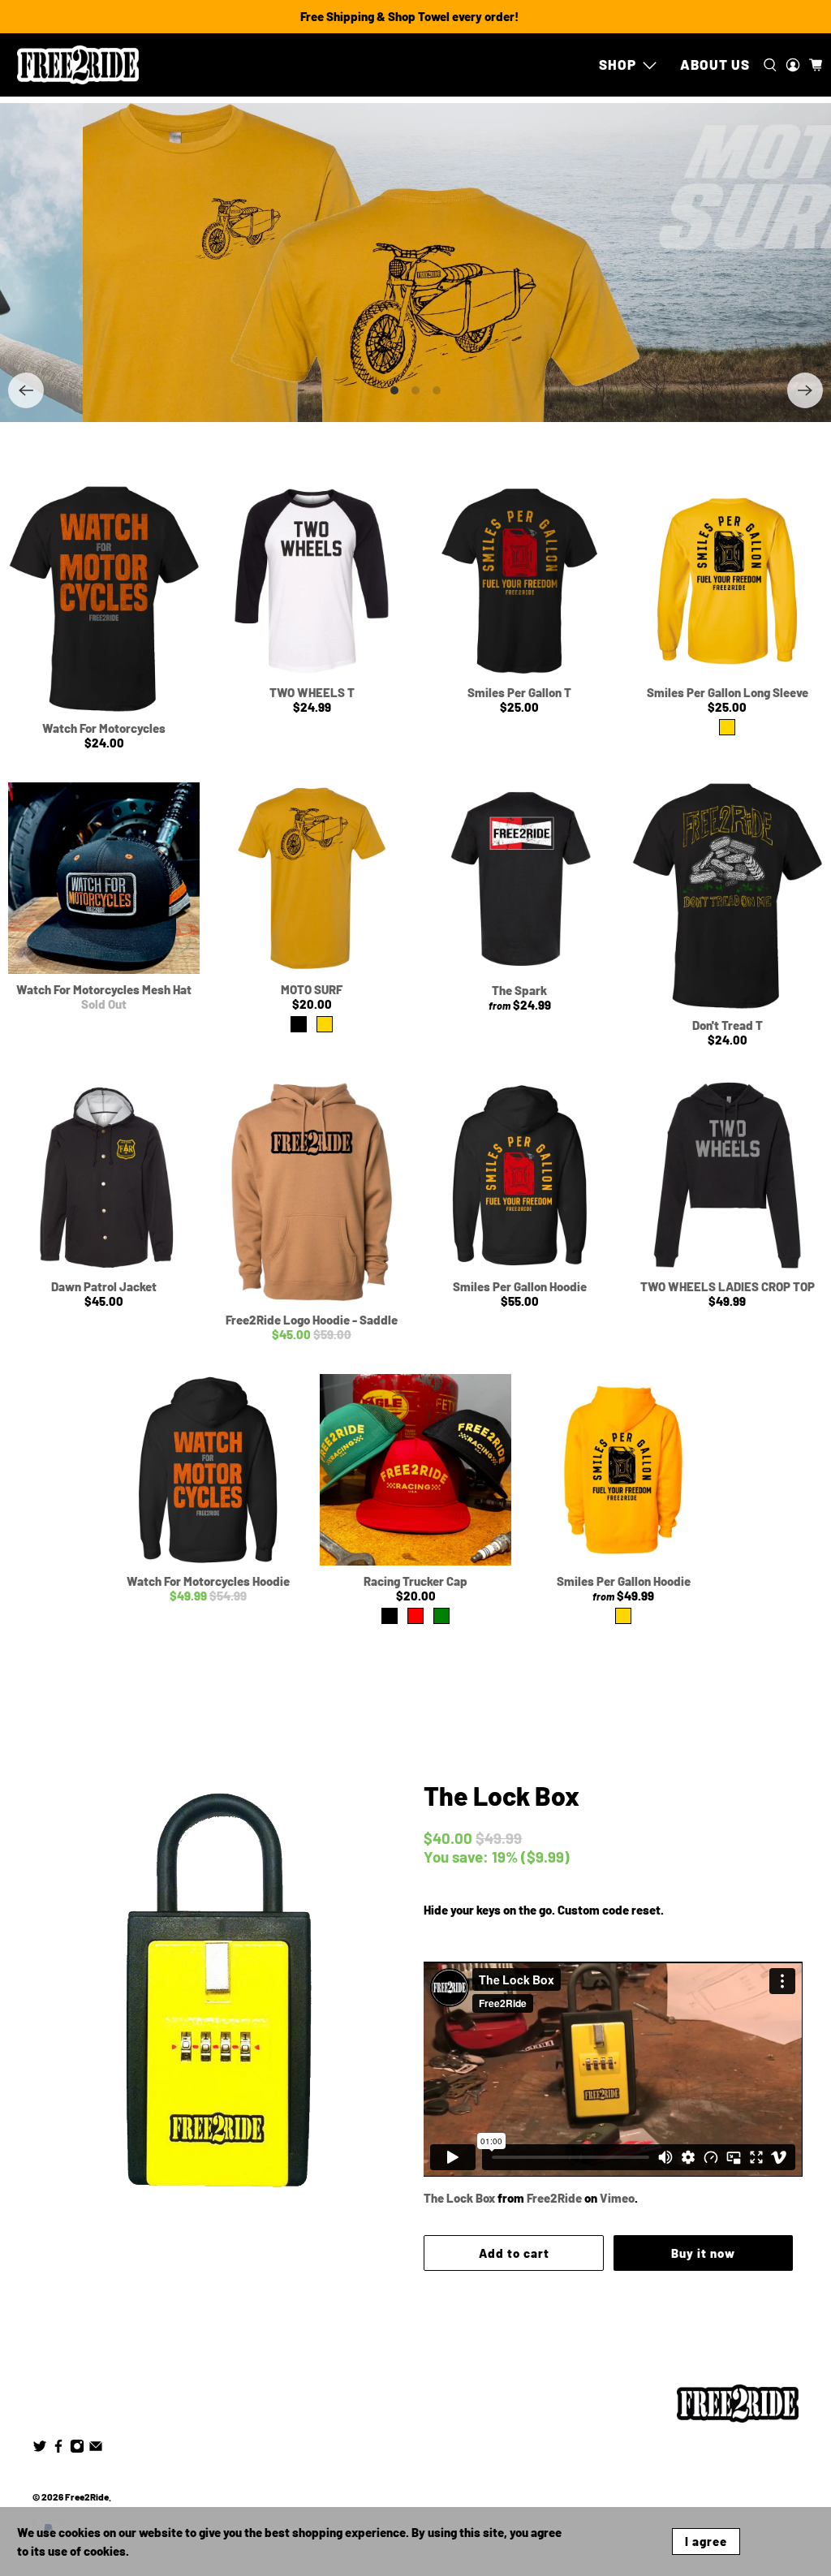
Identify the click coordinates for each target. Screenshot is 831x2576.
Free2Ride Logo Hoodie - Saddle (312, 1320)
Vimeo (617, 2198)
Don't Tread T (728, 1025)
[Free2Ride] (78, 65)
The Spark (519, 990)
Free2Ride (554, 2198)
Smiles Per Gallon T (519, 692)
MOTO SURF (312, 989)
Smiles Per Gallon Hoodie (520, 1286)
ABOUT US (715, 64)
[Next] (805, 390)
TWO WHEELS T (312, 692)
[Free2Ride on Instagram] (77, 2449)
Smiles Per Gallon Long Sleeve (728, 692)
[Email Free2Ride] (96, 2449)
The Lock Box (502, 1795)
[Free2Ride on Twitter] (40, 2449)
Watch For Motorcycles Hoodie (208, 1581)
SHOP (618, 64)
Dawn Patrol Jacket (104, 1286)
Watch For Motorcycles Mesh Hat (104, 989)
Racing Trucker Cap (415, 1581)
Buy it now (702, 2253)
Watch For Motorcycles (104, 728)
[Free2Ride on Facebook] (58, 2449)
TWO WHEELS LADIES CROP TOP (728, 1286)
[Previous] (26, 390)
